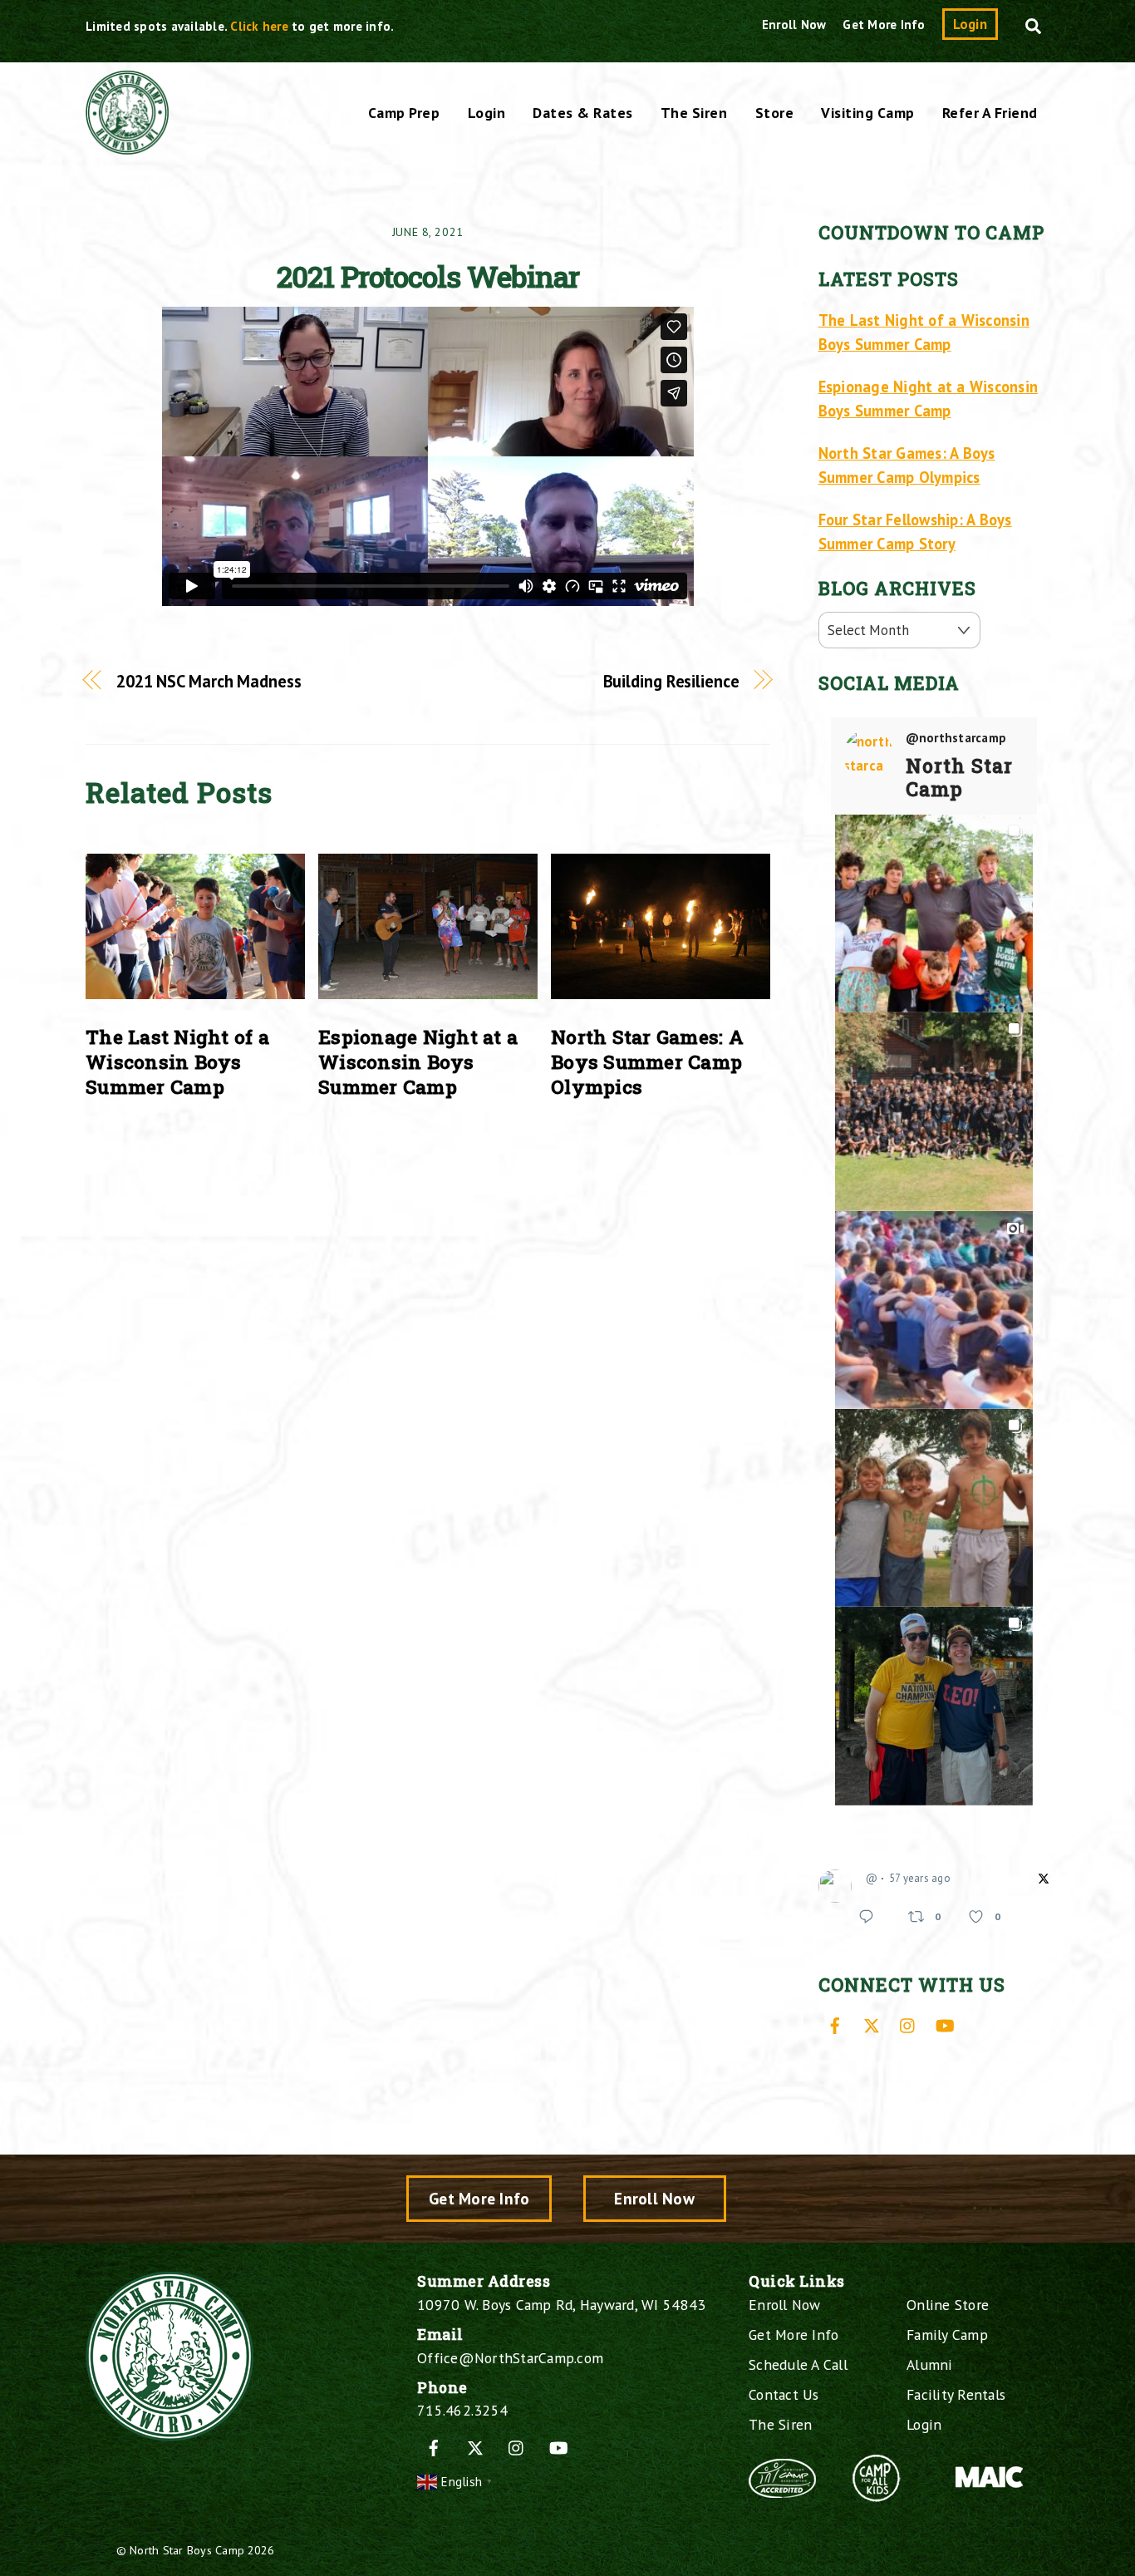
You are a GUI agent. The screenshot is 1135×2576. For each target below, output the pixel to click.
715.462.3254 (462, 2410)
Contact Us (784, 2394)
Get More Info (884, 25)
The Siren (694, 113)
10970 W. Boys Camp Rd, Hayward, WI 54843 (561, 2305)
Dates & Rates (583, 113)
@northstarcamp (956, 738)
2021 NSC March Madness (209, 681)
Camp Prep (404, 113)
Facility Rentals (956, 2394)
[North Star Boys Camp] (127, 145)
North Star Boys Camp (187, 2550)
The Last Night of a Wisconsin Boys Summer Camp (177, 1061)
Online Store (948, 2305)
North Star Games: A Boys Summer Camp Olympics (647, 1061)
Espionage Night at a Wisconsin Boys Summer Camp (418, 1061)
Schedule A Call (798, 2364)
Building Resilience (671, 681)
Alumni (930, 2364)
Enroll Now (794, 25)
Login (970, 24)
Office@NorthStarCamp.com (510, 2358)
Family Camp (947, 2335)
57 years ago (920, 1878)
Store (775, 113)
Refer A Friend (990, 113)
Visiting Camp (868, 113)
